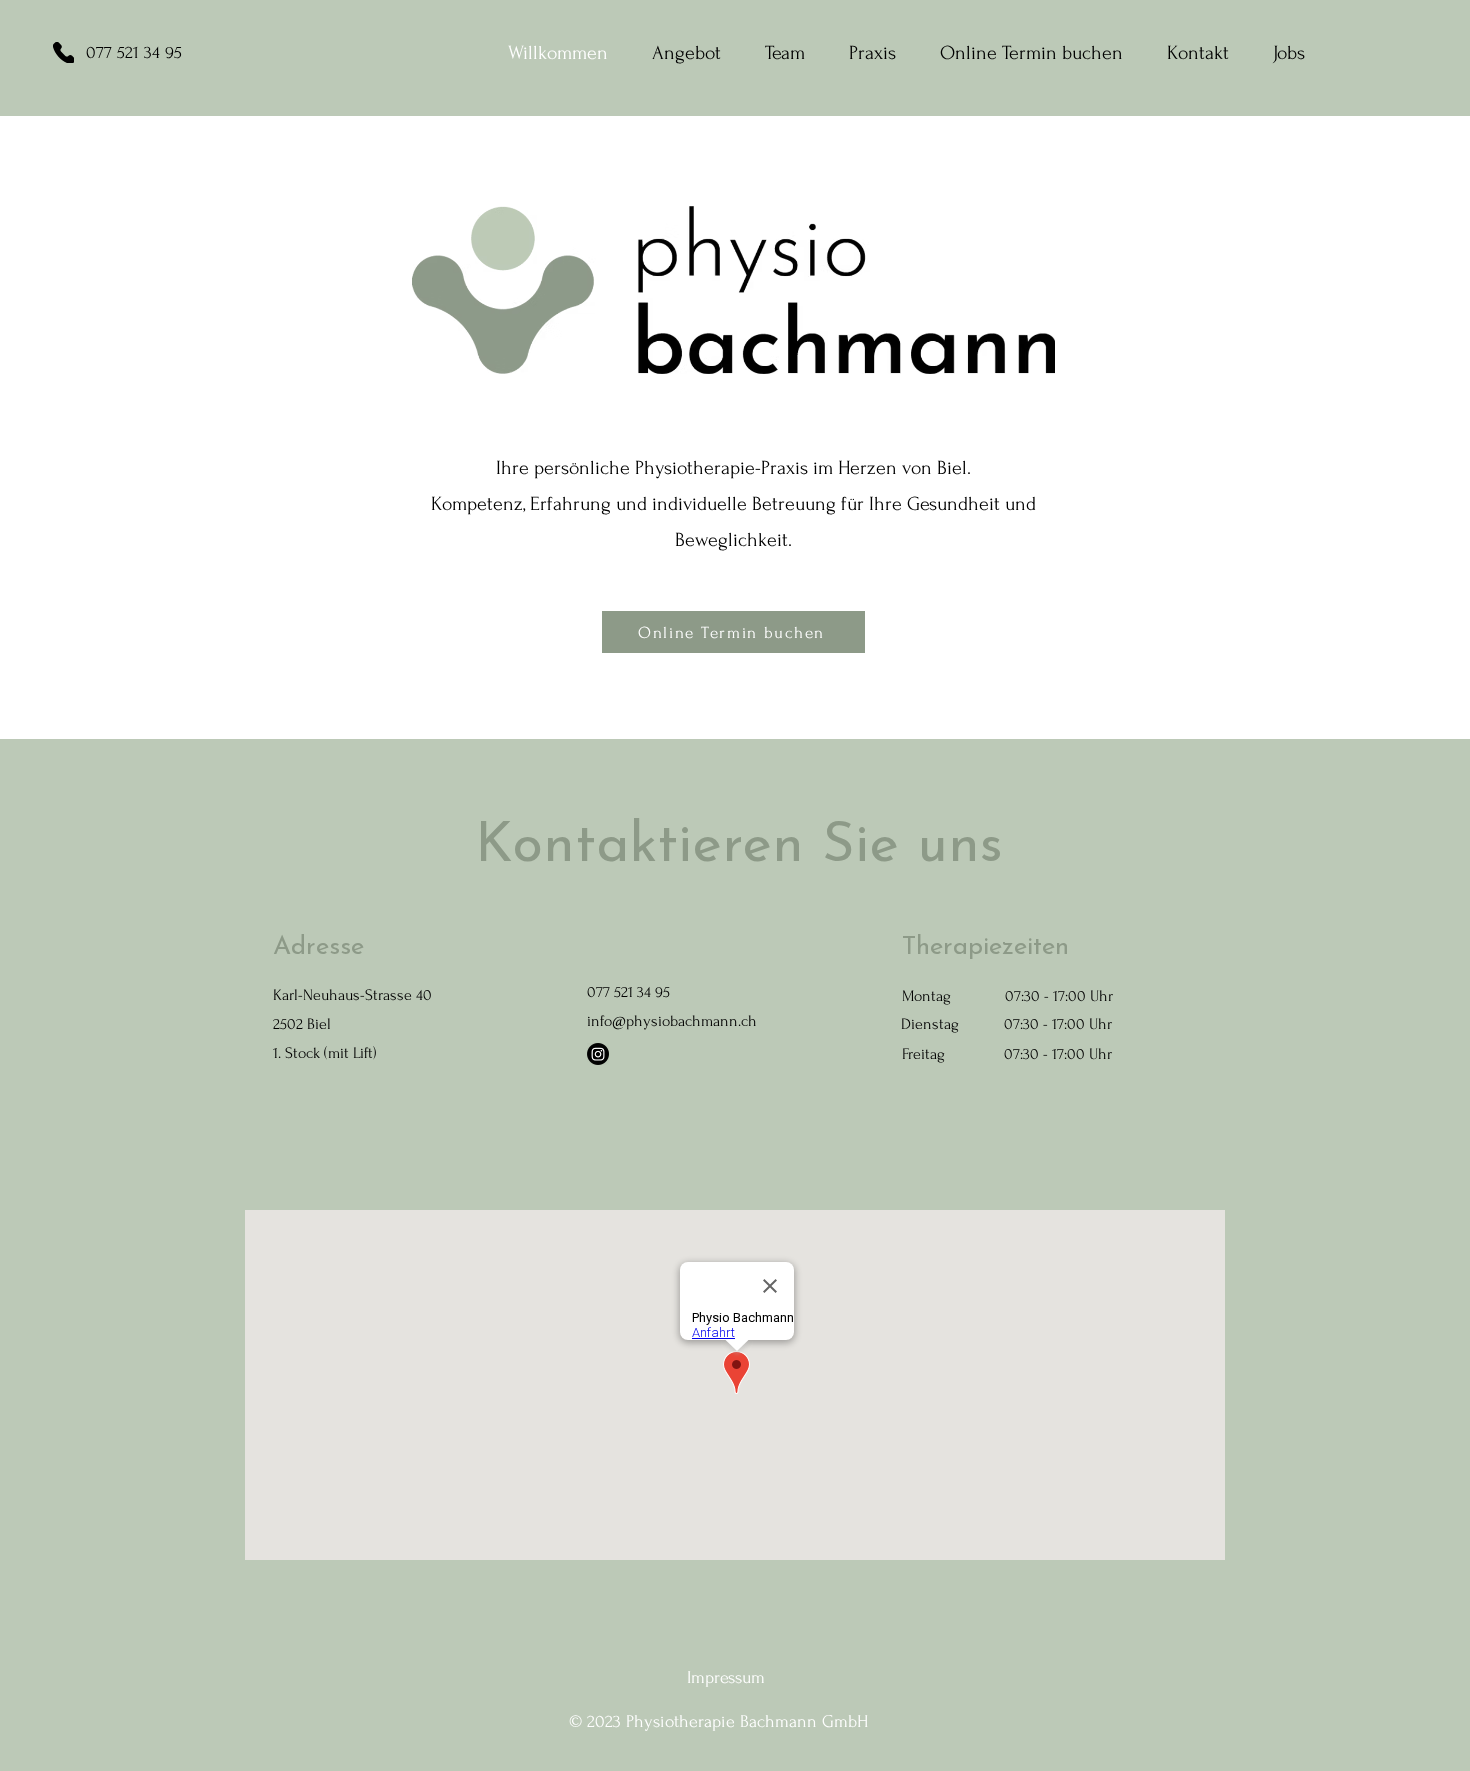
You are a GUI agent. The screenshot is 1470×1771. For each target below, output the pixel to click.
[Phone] (63, 52)
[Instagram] (598, 1054)
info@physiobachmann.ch (672, 1021)
